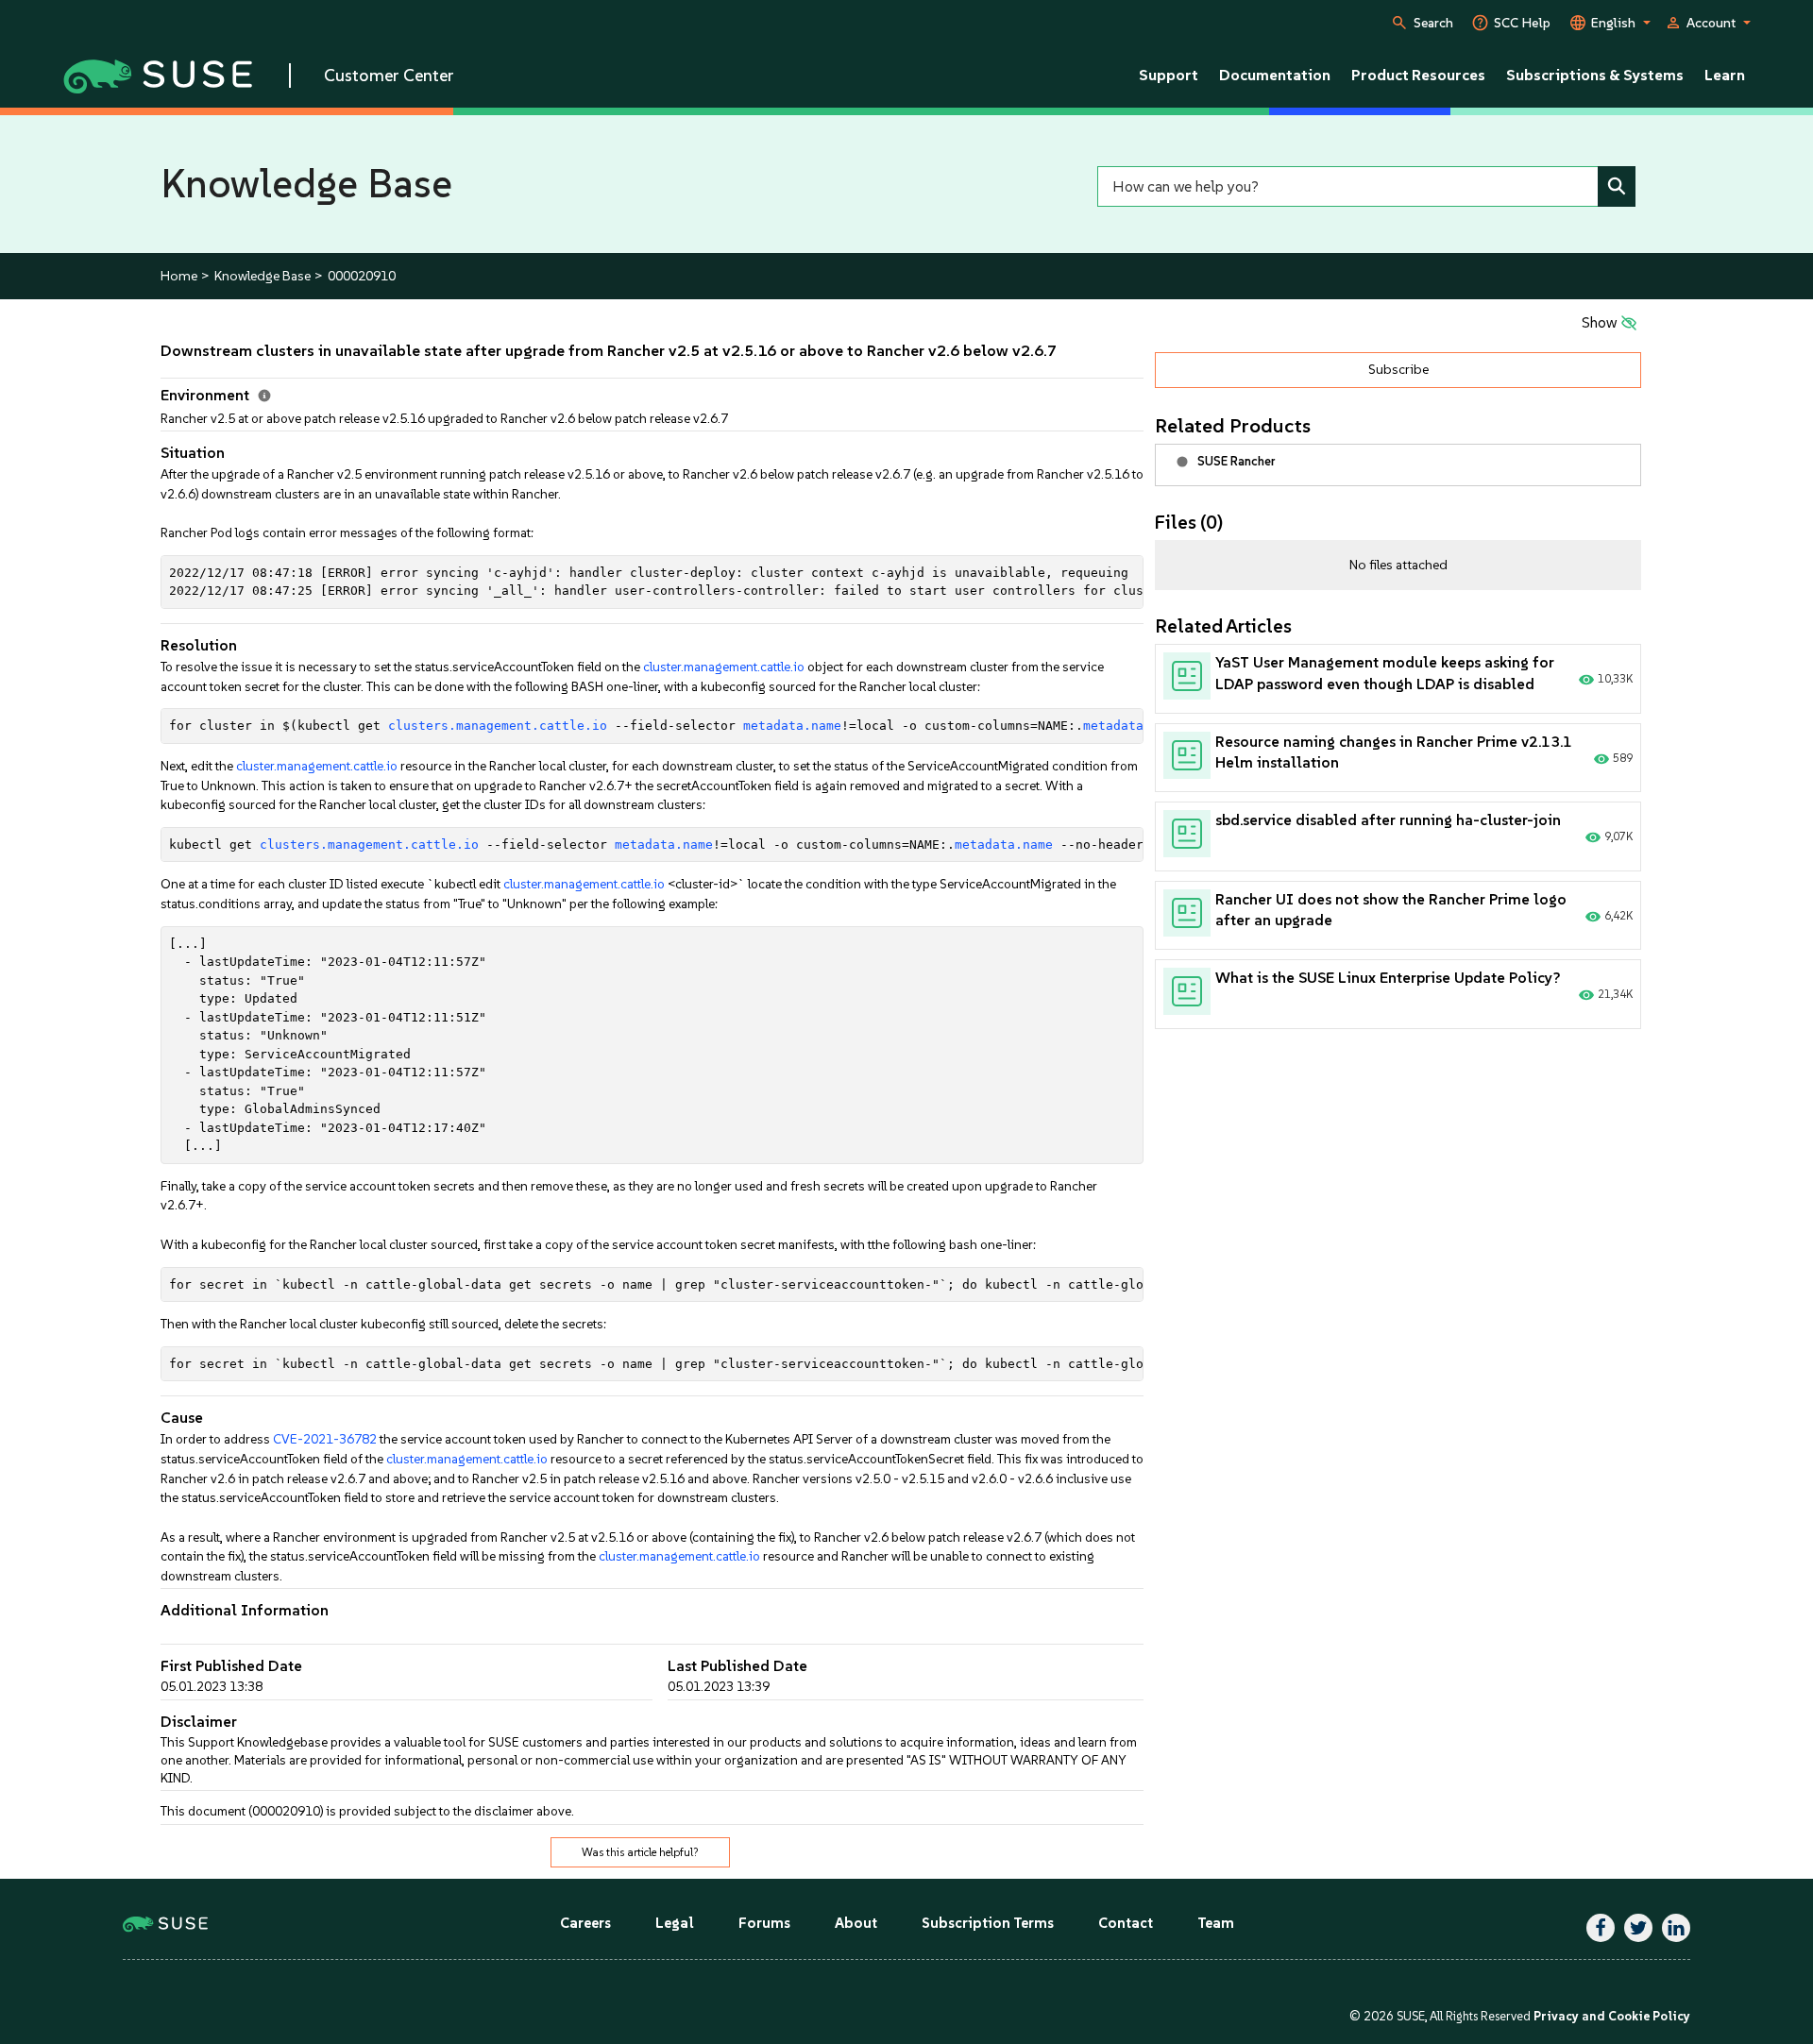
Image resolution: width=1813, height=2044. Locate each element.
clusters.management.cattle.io (498, 726)
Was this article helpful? (640, 1852)
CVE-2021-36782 (325, 1439)
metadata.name (792, 726)
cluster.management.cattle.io (724, 667)
